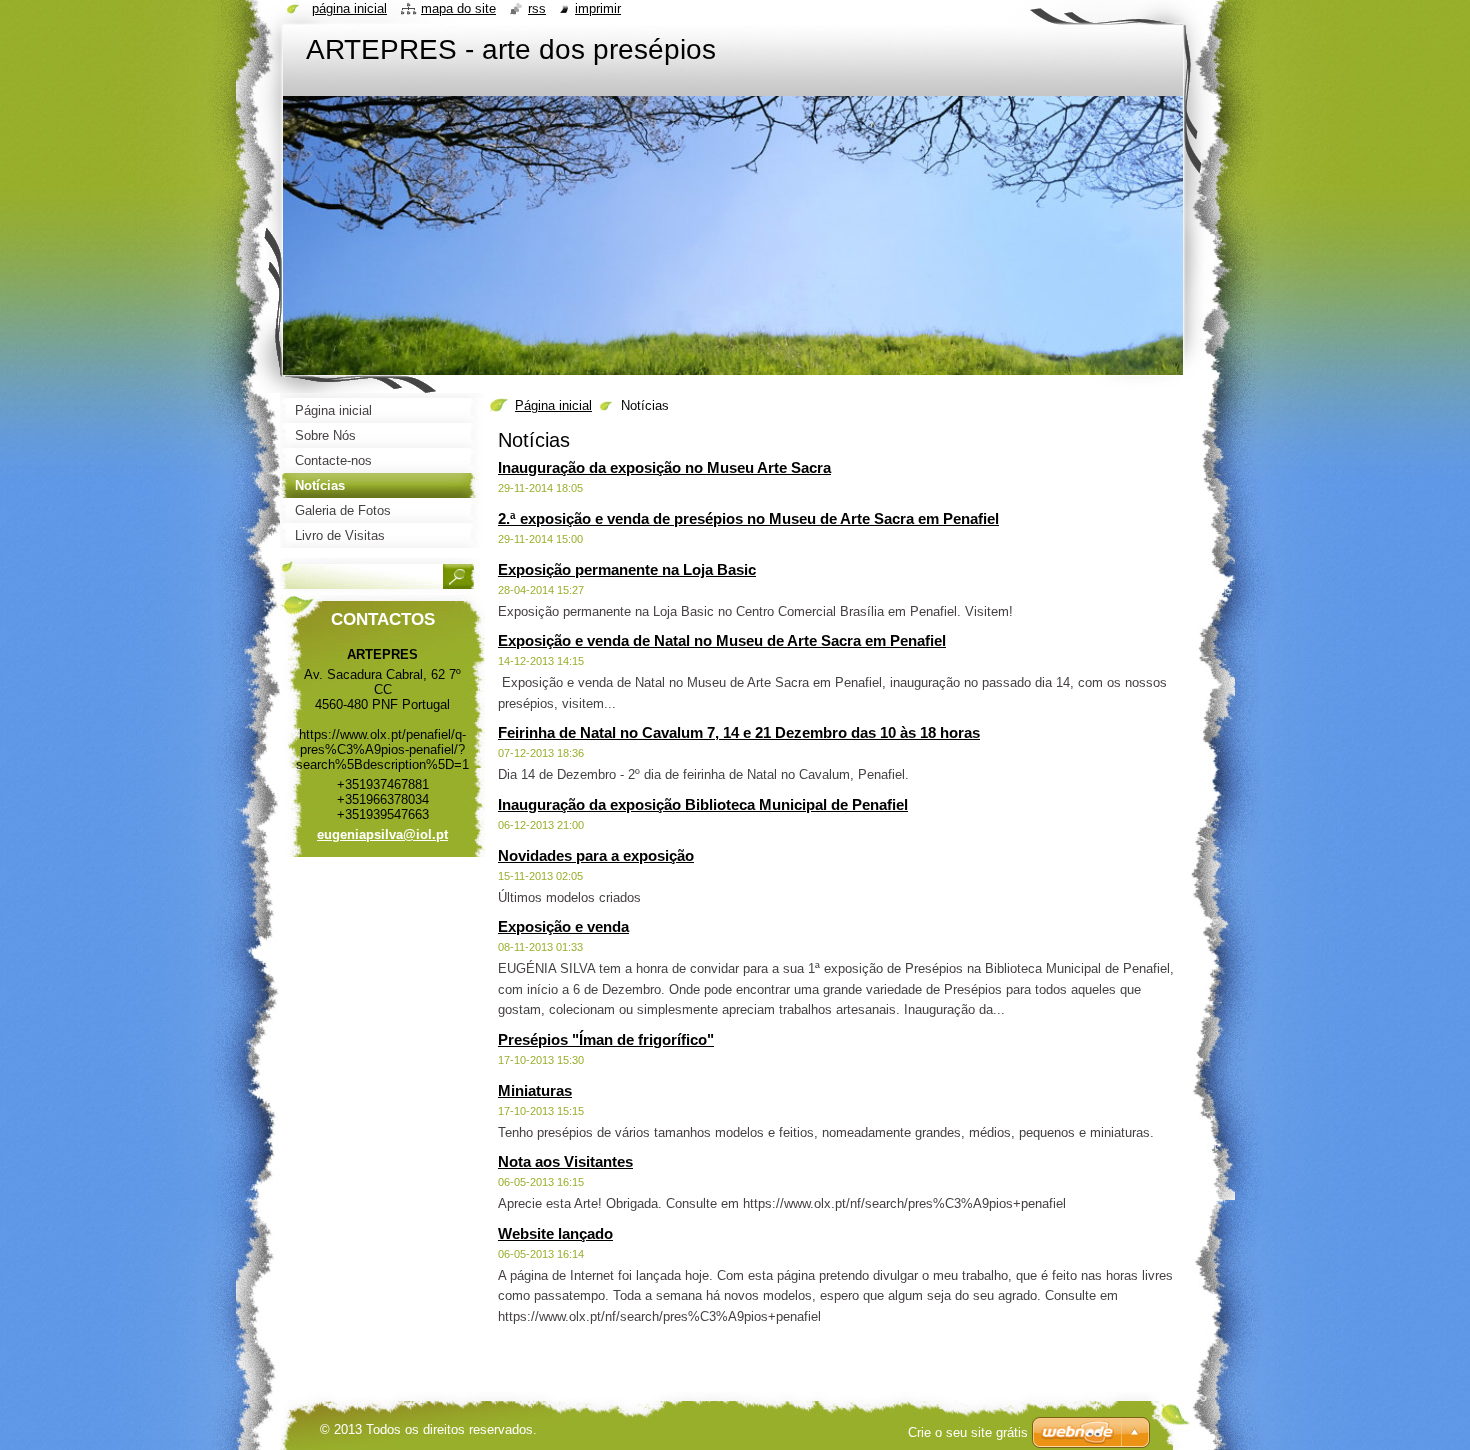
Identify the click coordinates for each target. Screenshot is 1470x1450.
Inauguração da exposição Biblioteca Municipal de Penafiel (703, 804)
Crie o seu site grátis (968, 1432)
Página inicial (553, 405)
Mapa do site (458, 8)
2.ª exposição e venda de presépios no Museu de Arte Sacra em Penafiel (748, 518)
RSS (537, 8)
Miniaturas (535, 1090)
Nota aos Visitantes (565, 1161)
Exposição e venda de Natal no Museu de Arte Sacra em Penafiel (722, 640)
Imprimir (598, 8)
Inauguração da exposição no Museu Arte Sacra (664, 467)
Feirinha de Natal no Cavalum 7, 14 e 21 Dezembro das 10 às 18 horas (739, 732)
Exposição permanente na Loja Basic (627, 569)
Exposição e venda (563, 926)
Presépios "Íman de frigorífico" (606, 1039)
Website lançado (555, 1233)
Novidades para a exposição (596, 855)
